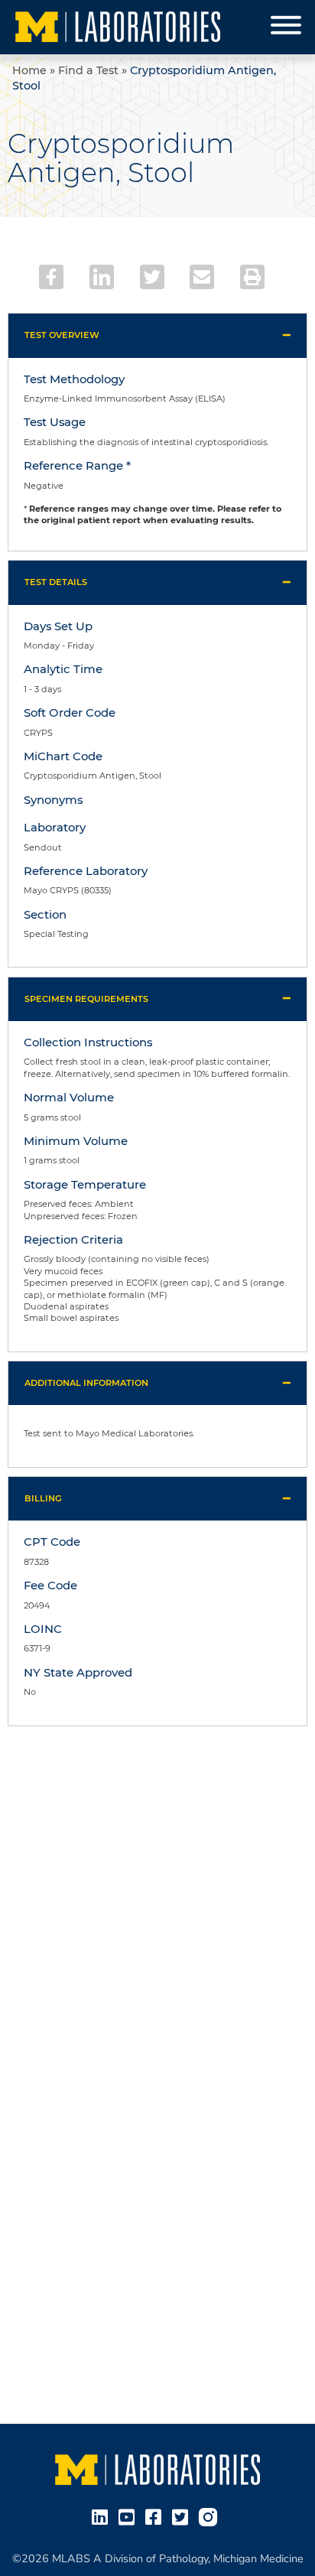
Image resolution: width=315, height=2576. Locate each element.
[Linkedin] (102, 277)
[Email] (202, 277)
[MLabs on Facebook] (156, 2516)
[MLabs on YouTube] (130, 2516)
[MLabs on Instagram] (211, 2516)
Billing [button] (43, 1498)
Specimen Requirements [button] (86, 999)
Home (29, 70)
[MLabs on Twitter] (183, 2516)
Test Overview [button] (62, 335)
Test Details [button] (56, 582)
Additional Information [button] (86, 1383)
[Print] (252, 277)
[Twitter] (152, 277)
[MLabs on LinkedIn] (103, 2516)
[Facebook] (51, 277)
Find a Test (88, 70)
